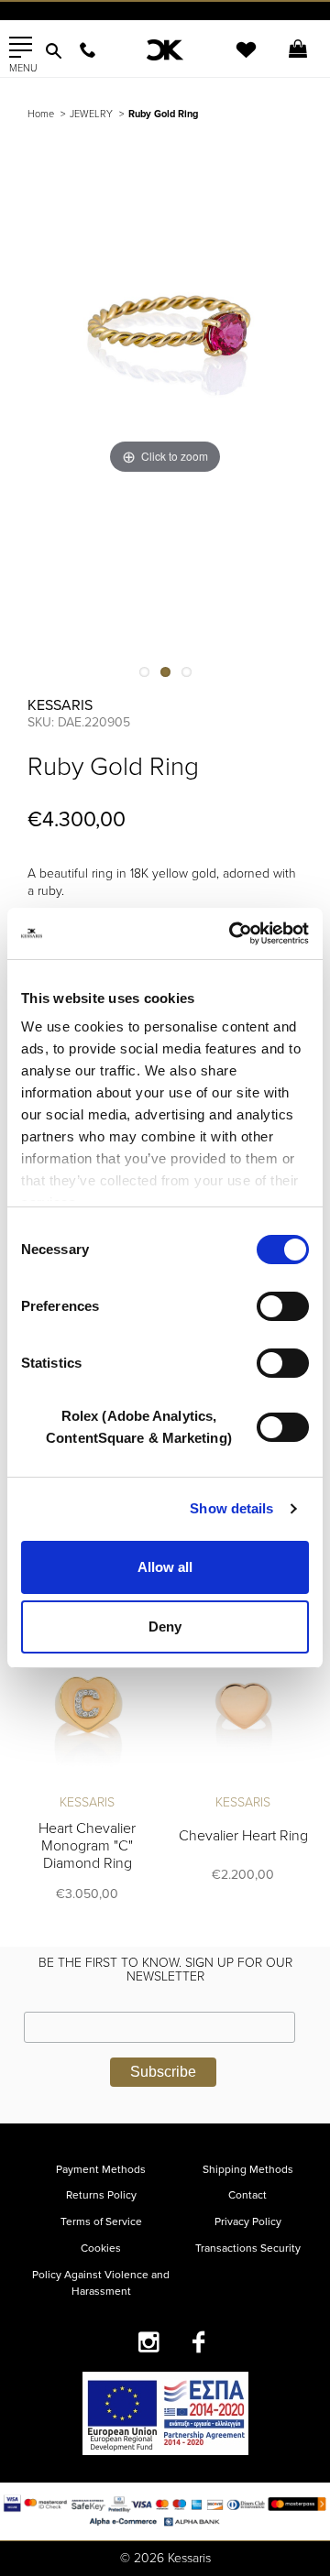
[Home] (165, 50)
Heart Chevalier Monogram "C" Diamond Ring (87, 1846)
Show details (231, 1508)
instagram (149, 2342)
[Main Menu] (21, 48)
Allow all (165, 1567)
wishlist (234, 61)
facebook (199, 2342)
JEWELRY (91, 114)
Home (41, 114)
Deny (165, 1626)
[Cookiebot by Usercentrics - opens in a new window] (233, 933)
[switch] (283, 1306)
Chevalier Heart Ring (243, 1836)
